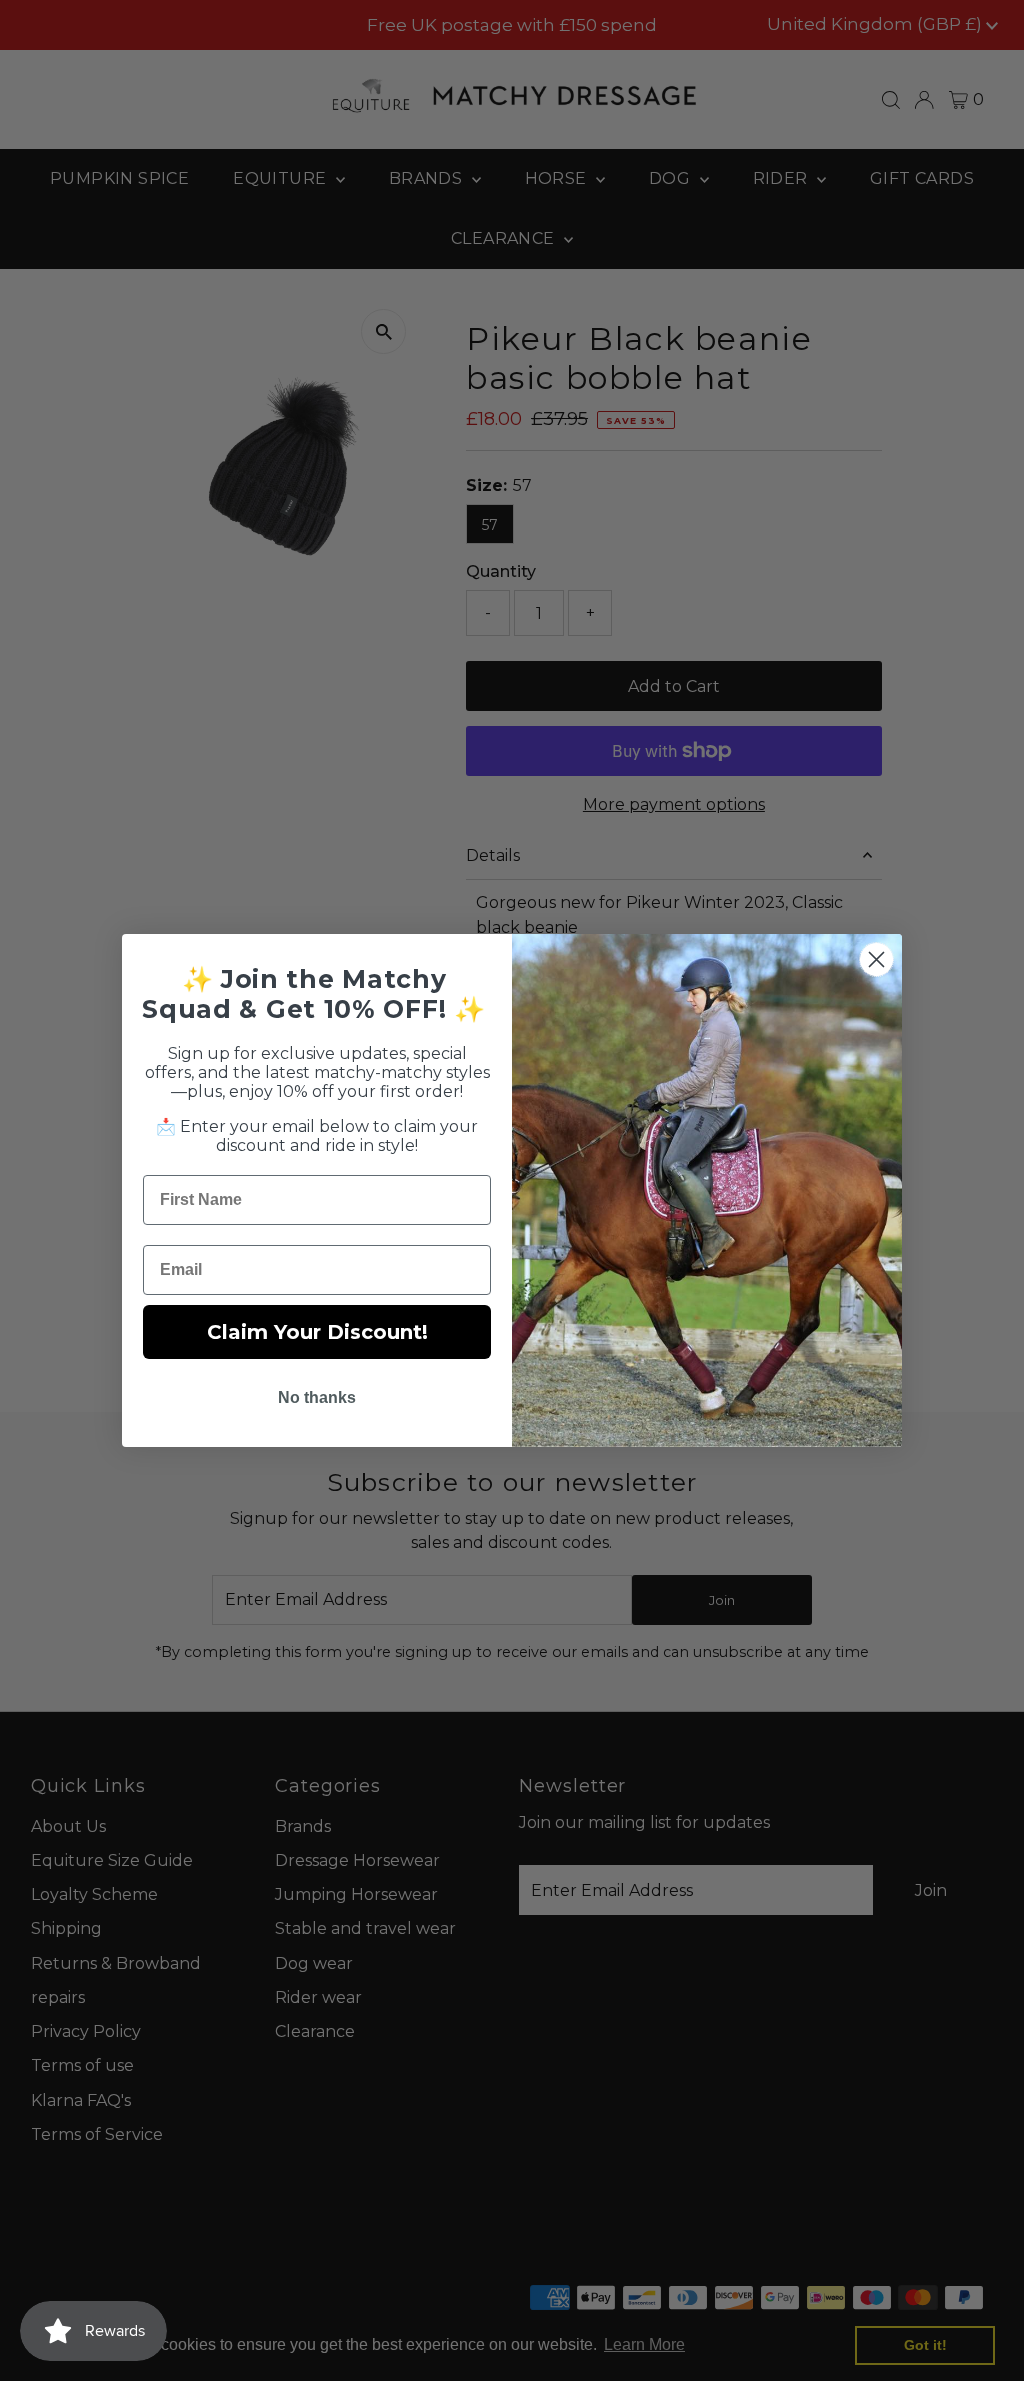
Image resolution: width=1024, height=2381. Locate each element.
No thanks (317, 1397)
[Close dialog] (876, 959)
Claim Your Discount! (317, 1332)
